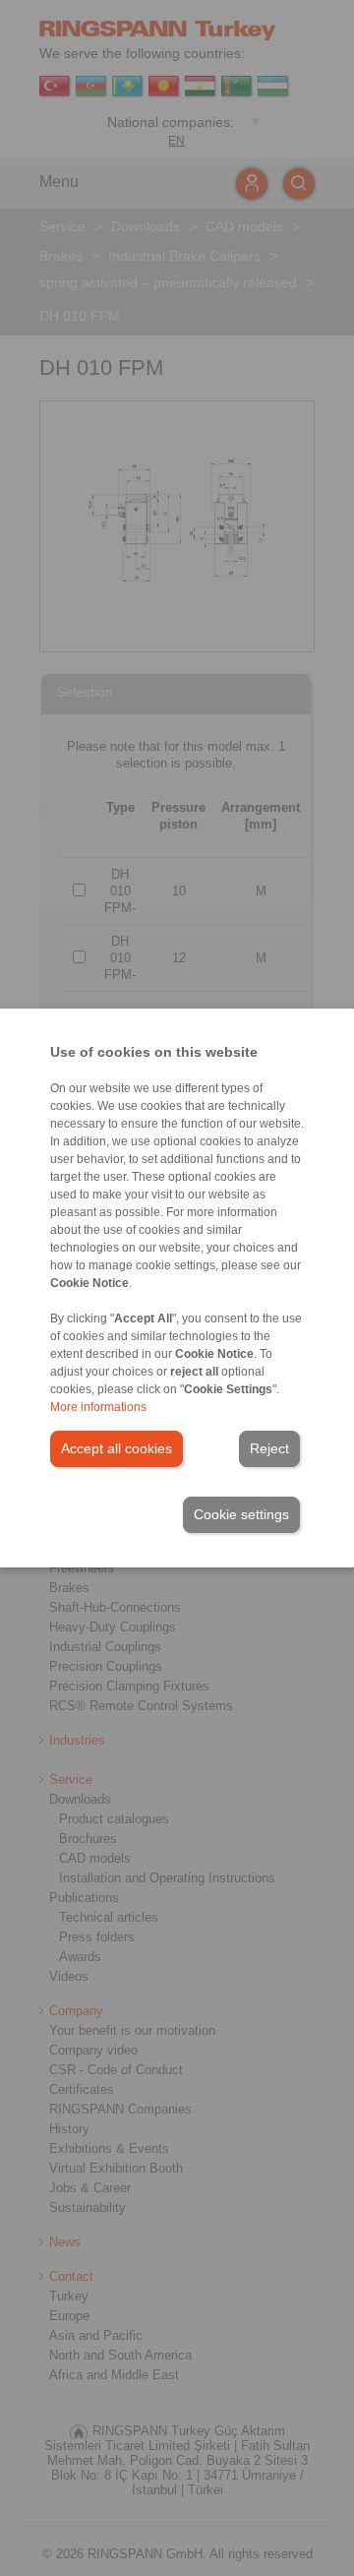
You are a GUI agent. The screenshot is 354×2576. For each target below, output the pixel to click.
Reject (269, 1448)
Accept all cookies (117, 1448)
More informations (98, 1407)
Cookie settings (241, 1514)
